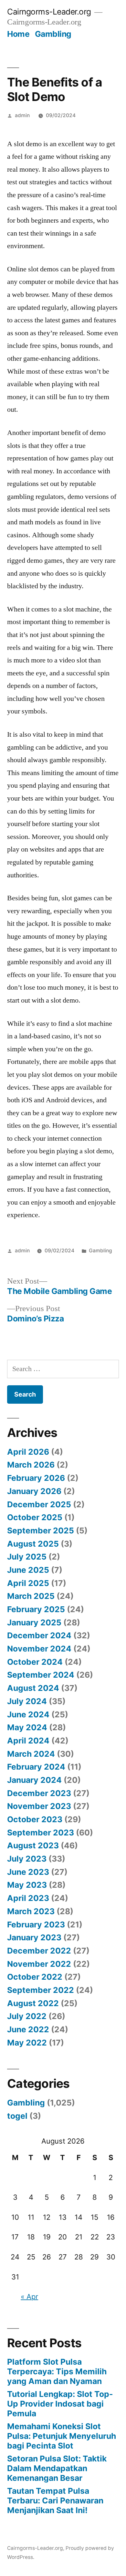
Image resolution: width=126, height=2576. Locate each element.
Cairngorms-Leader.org (49, 12)
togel (17, 2116)
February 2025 (36, 1609)
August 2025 (33, 1544)
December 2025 (39, 1504)
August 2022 (33, 2003)
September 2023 (41, 1833)
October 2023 (35, 1819)
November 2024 (39, 1649)
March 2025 (31, 1596)
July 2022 (27, 2016)
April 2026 (28, 1452)
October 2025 (35, 1517)
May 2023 (27, 1885)
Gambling (53, 34)
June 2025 (28, 1570)
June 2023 (28, 1872)
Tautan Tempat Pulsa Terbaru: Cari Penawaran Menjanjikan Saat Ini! (55, 2500)
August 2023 (33, 1845)
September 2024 (41, 1675)
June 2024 (28, 1714)
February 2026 (36, 1478)
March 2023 (31, 1911)
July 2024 (27, 1701)
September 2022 (41, 1990)
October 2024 (35, 1662)
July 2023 (27, 1859)
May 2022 (27, 2043)
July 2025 (27, 1557)
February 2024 (36, 1767)
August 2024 (33, 1688)
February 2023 (36, 1924)
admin (22, 115)
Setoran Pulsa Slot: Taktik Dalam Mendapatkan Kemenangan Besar (57, 2468)
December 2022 (39, 1951)
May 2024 (27, 1727)
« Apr (29, 2297)
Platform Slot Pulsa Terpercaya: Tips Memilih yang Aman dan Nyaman (57, 2371)
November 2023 (39, 1806)
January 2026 (34, 1491)
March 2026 (31, 1465)
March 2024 (31, 1754)
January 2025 (34, 1622)
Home (18, 34)
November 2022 (39, 1964)
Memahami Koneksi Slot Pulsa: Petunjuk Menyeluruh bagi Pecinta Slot (62, 2436)
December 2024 (39, 1635)
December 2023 (39, 1793)
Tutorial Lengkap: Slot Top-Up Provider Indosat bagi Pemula (60, 2404)
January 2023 (34, 1937)
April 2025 (28, 1583)
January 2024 (34, 1780)
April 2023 (28, 1898)
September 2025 (41, 1530)
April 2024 (28, 1741)
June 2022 (28, 2029)
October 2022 (35, 1977)
